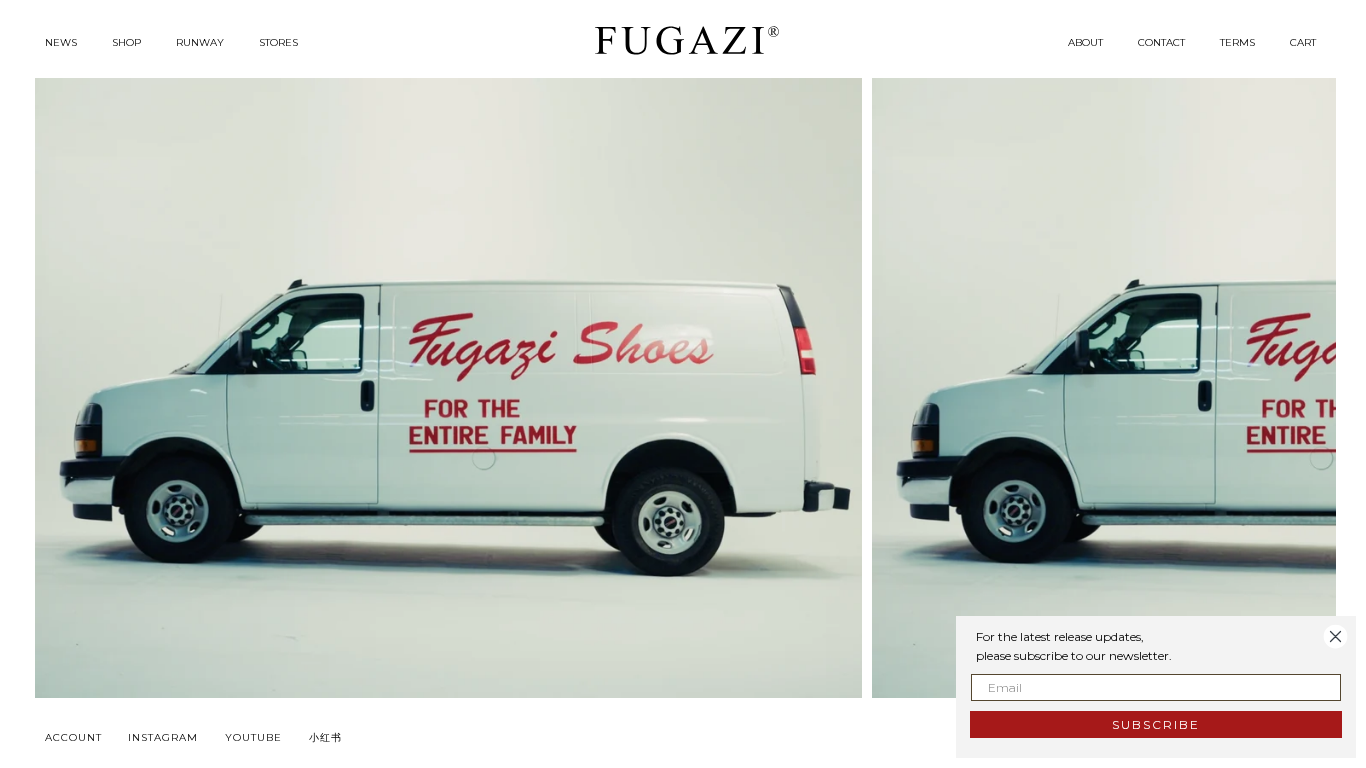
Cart (1303, 42)
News (61, 42)
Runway (200, 42)
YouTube (253, 737)
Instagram (163, 737)
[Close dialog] (1335, 636)
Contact (1161, 42)
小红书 (325, 737)
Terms (1237, 42)
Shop (126, 42)
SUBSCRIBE (1156, 724)
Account (73, 737)
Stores (278, 42)
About (1085, 42)
